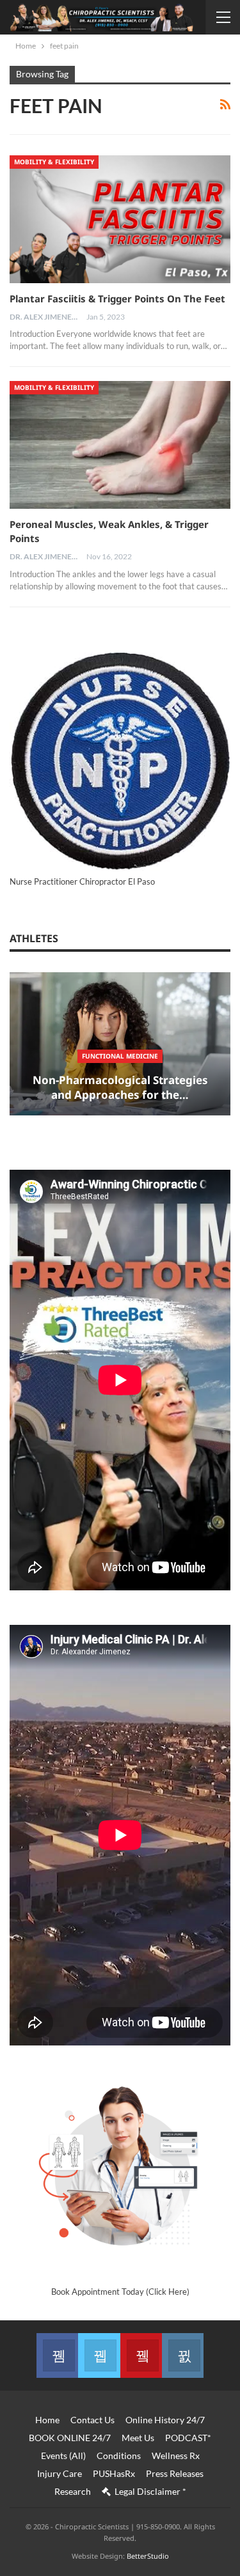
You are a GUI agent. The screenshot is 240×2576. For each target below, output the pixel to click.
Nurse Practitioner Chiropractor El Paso (82, 881)
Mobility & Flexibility (54, 162)
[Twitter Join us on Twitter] (99, 2355)
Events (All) (63, 2456)
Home (47, 2420)
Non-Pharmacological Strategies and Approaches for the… (120, 1088)
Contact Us (92, 2420)
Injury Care (60, 2473)
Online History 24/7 (165, 2420)
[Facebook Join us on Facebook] (57, 2355)
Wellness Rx (176, 2456)
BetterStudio (148, 2556)
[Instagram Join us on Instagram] (183, 2355)
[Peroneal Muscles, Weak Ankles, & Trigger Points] (120, 445)
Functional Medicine (120, 1056)
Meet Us (138, 2438)
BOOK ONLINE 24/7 (70, 2438)
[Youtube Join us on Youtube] (141, 2355)
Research (73, 2491)
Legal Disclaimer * (150, 2491)
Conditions (119, 2456)
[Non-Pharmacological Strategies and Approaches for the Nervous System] (120, 1044)
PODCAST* (188, 2438)
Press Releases (175, 2473)
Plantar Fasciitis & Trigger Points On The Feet (117, 299)
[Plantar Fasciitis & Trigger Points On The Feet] (120, 219)
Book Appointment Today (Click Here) (120, 2292)
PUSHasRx (114, 2473)
